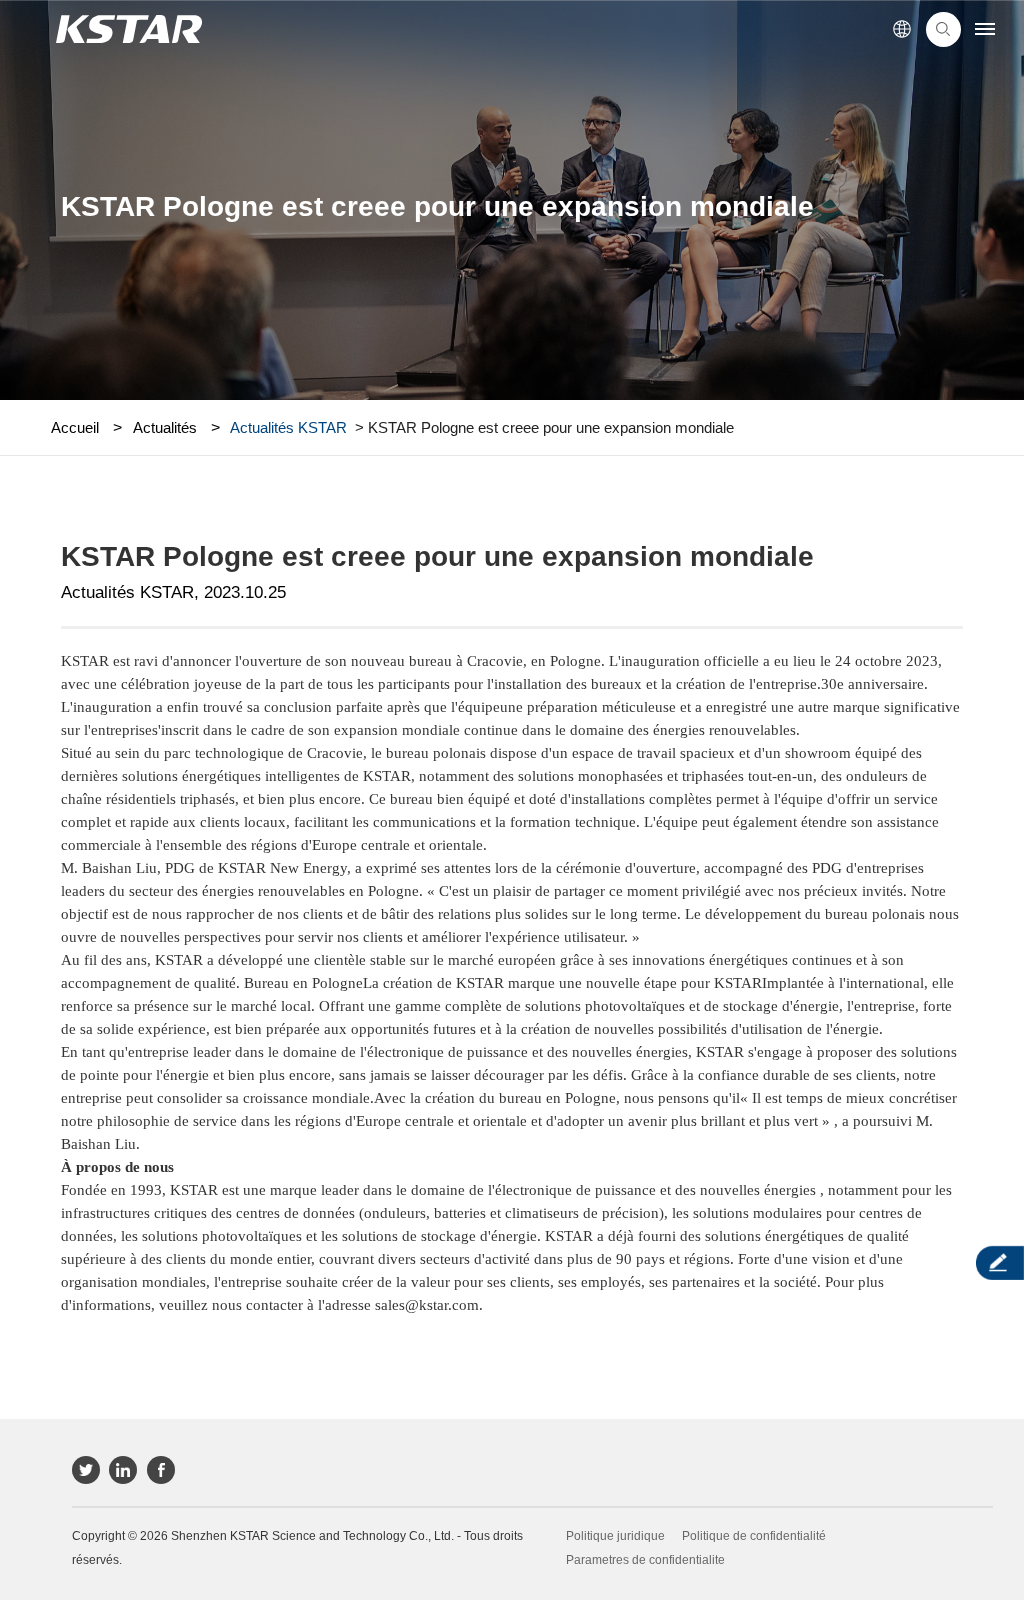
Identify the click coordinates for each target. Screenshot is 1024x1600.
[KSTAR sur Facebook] (161, 1470)
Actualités (165, 427)
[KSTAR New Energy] (128, 29)
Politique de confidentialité (754, 1536)
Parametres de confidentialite (645, 1560)
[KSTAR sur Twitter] (86, 1470)
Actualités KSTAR (288, 427)
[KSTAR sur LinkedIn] (123, 1470)
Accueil (75, 427)
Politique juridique (615, 1536)
